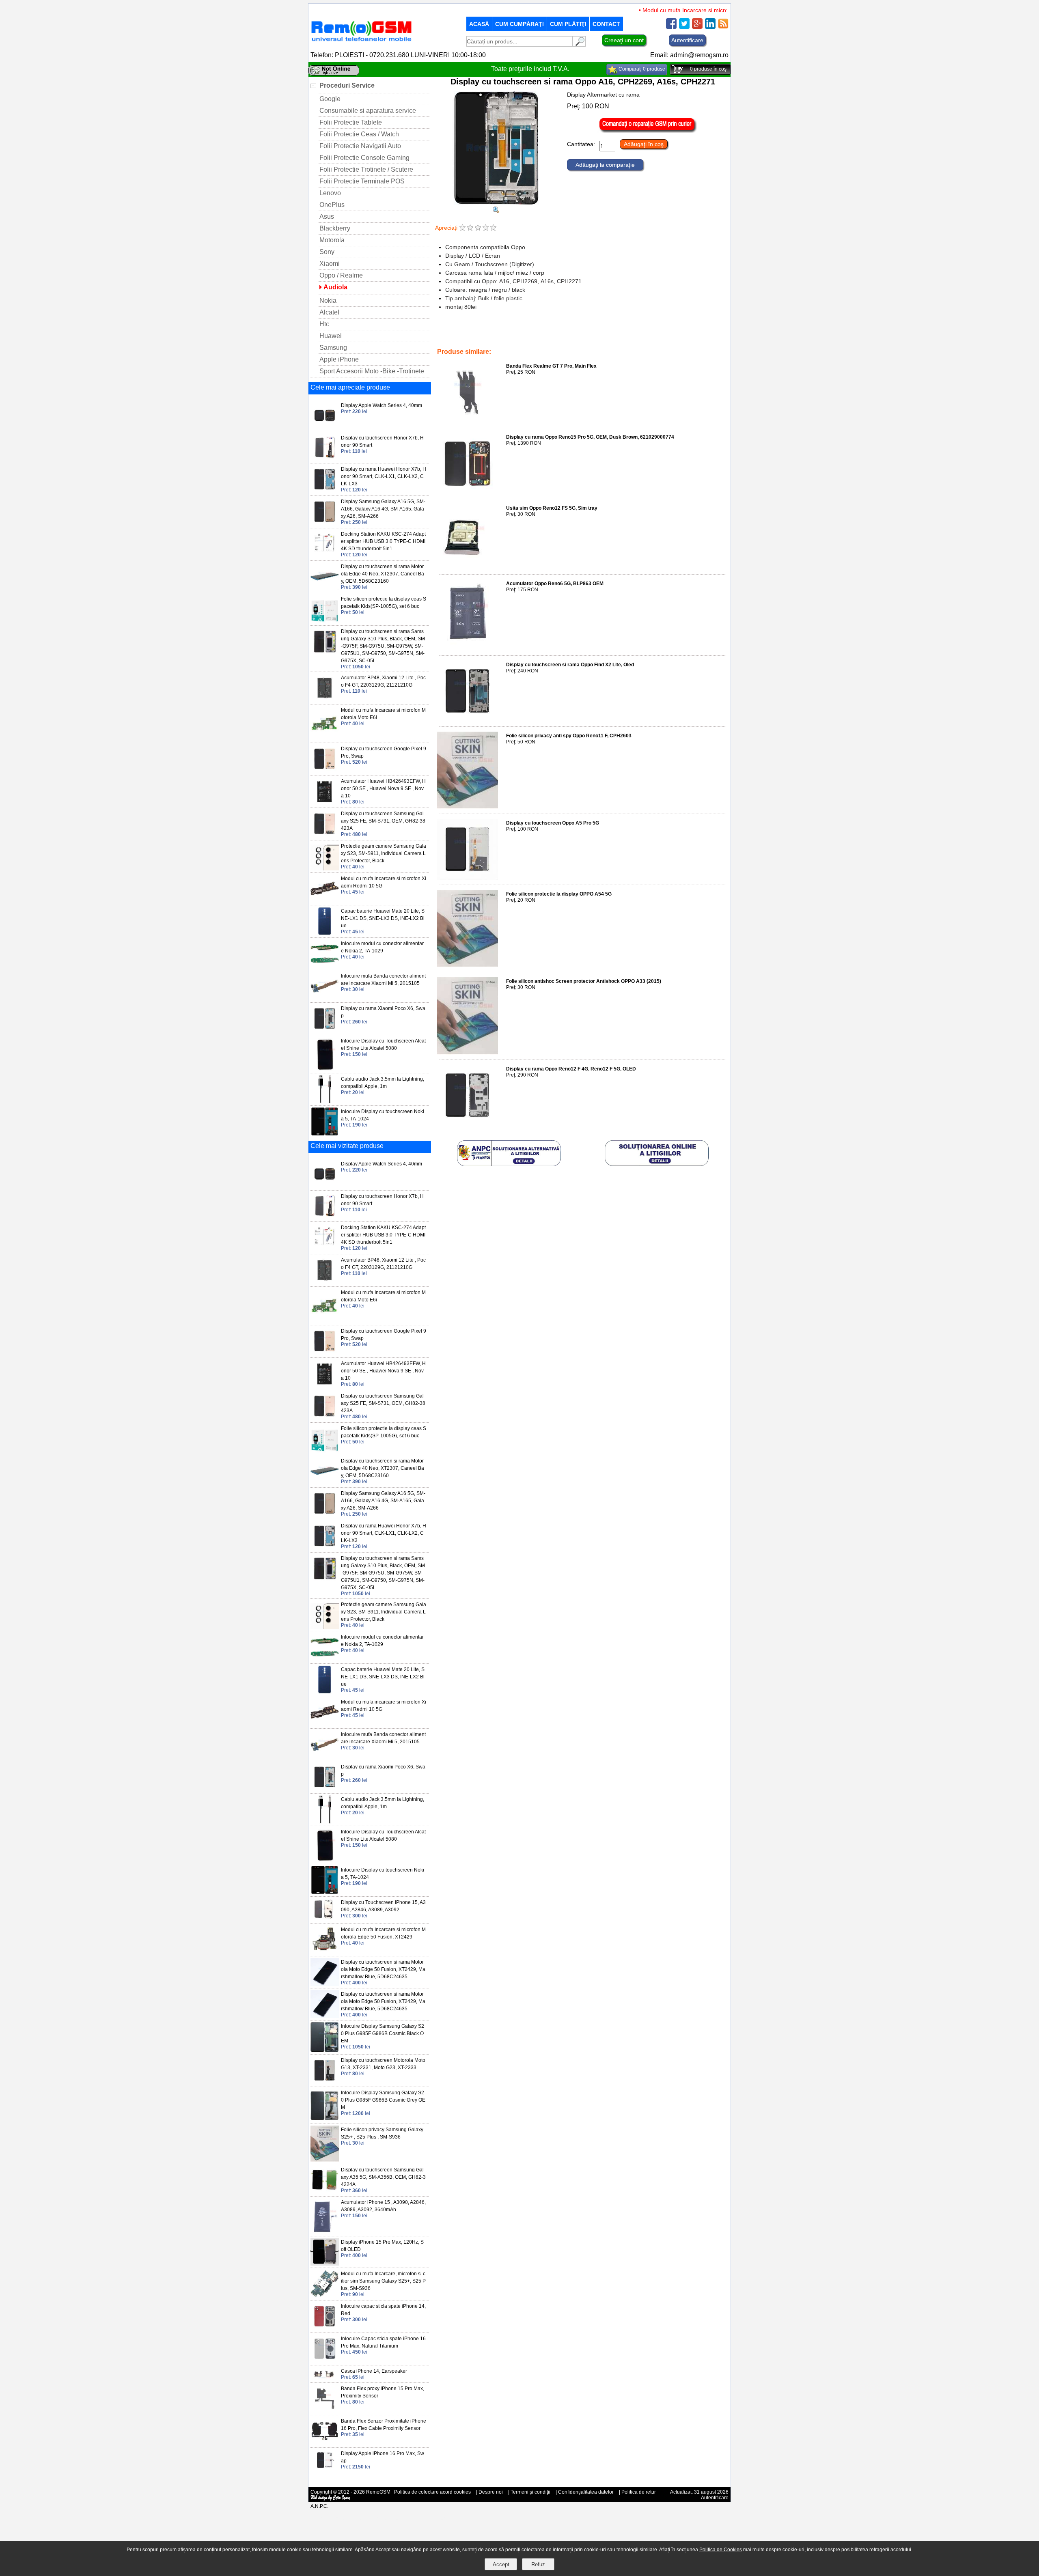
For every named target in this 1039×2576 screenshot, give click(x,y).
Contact (606, 24)
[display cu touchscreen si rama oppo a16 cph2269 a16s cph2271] (496, 211)
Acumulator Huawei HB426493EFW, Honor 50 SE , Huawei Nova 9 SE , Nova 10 (383, 788)
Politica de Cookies (721, 2550)
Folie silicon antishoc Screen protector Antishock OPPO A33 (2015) (584, 981)
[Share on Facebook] (671, 27)
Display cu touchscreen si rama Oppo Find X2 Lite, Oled (570, 665)
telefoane (492, 335)
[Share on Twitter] (684, 27)
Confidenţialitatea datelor (586, 2492)
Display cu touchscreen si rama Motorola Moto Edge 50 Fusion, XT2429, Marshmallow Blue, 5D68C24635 (383, 1969)
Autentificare (687, 40)
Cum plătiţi (568, 24)
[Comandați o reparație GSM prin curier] (648, 131)
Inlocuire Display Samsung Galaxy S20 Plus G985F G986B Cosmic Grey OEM (383, 2100)
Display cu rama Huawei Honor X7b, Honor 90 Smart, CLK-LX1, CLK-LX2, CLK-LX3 (384, 476)
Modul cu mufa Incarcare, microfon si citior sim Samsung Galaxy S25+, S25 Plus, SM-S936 (383, 2281)
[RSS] (723, 27)
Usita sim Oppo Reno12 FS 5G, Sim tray (552, 508)
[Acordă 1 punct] (462, 228)
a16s (700, 335)
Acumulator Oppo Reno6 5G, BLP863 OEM (555, 584)
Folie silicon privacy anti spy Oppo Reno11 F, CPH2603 (569, 736)
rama (537, 335)
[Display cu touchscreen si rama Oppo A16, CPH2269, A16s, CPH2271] (496, 203)
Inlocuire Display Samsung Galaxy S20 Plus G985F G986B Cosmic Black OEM (383, 2033)
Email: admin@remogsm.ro (689, 55)
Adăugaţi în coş (644, 144)
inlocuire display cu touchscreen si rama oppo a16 (494, 340)
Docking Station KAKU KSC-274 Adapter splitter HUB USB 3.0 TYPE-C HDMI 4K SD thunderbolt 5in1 (383, 541)
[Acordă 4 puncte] (486, 228)
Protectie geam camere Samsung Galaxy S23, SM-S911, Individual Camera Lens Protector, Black (384, 853)
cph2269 (565, 340)
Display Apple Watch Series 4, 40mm (382, 405)
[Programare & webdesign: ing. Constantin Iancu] (331, 2499)
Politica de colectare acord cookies (432, 2492)
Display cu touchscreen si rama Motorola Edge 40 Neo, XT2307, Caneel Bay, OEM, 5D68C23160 (383, 574)
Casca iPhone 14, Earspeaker (374, 2371)
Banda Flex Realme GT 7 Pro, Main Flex (551, 366)
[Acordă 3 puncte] (478, 228)
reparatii (517, 335)
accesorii (466, 335)
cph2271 (679, 335)
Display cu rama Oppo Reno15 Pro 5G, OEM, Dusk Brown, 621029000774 (590, 437)
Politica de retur (639, 2492)
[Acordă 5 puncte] (493, 228)
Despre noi (491, 2492)
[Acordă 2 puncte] (470, 228)
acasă (479, 24)
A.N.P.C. (319, 2506)
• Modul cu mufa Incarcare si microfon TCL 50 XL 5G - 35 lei (679, 10)
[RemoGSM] (361, 42)
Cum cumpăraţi (519, 24)
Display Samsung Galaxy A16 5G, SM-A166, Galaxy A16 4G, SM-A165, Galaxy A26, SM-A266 (383, 509)
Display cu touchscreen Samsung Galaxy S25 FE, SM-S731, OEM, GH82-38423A (383, 821)
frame (578, 335)
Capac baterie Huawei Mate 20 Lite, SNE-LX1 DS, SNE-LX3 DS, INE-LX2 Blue (383, 918)
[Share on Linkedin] (710, 27)
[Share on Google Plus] (697, 27)
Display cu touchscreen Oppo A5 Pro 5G (553, 823)
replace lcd (602, 335)
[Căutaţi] (579, 44)
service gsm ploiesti (642, 335)
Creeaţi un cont (624, 40)
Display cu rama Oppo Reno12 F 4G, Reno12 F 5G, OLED (571, 1069)
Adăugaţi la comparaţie (605, 165)
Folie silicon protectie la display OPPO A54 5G (559, 894)
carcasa (557, 335)
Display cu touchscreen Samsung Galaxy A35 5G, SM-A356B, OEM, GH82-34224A (383, 2177)
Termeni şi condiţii (530, 2492)
